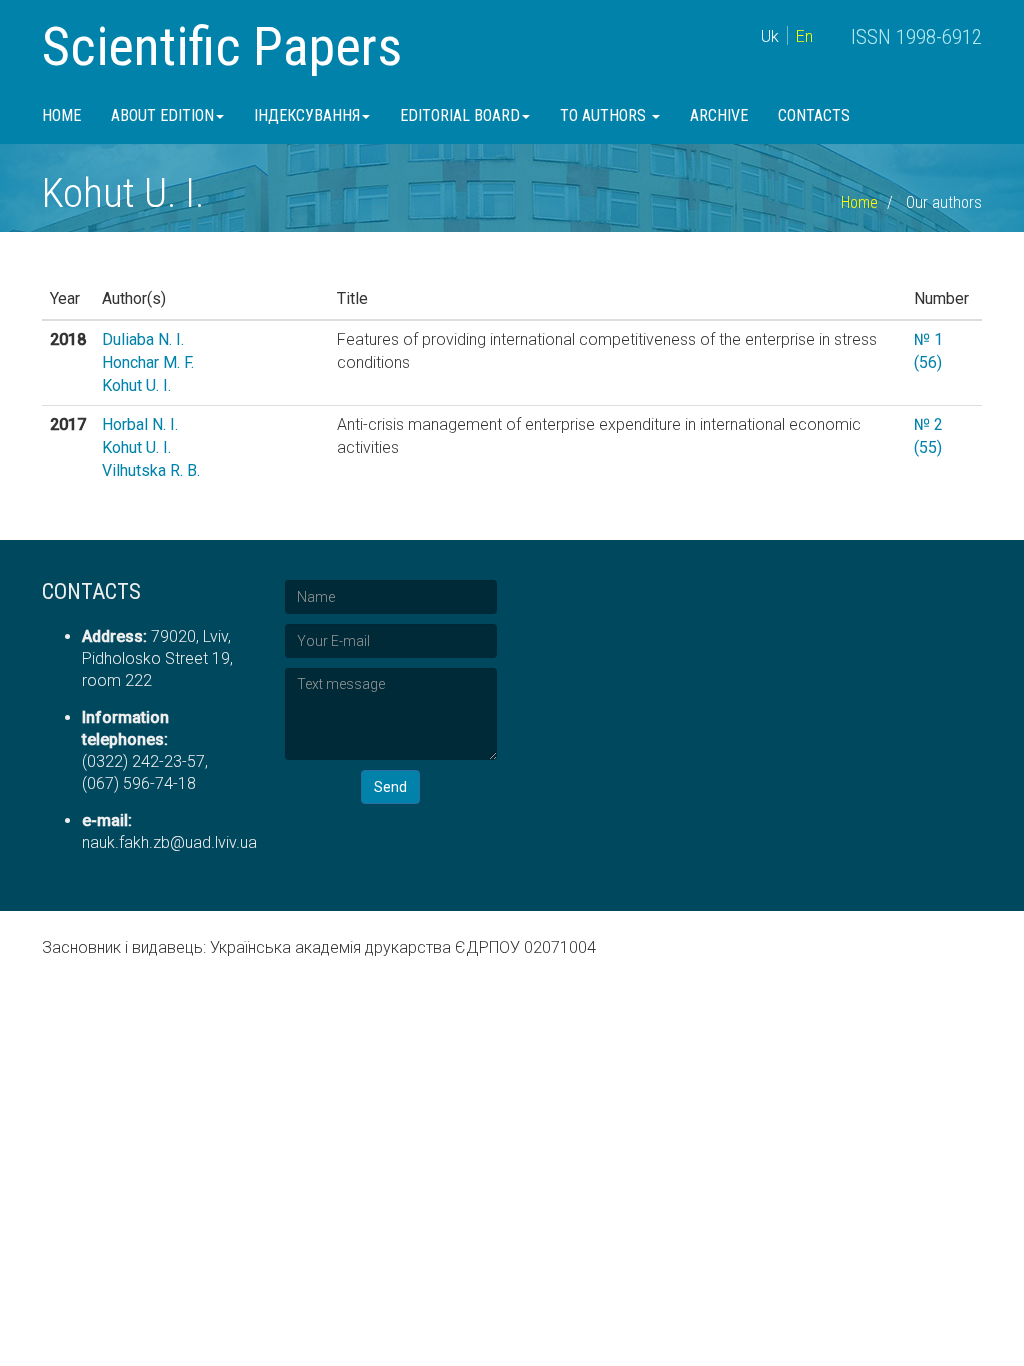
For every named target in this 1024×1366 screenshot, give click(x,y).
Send (390, 787)
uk (770, 36)
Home (61, 115)
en (804, 36)
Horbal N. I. (140, 424)
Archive (719, 115)
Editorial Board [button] (460, 115)
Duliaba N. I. (143, 339)
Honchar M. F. (148, 362)
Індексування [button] (307, 115)
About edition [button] (162, 115)
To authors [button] (605, 115)
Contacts (814, 115)
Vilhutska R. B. (151, 470)
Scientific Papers (222, 46)
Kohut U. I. (136, 385)
